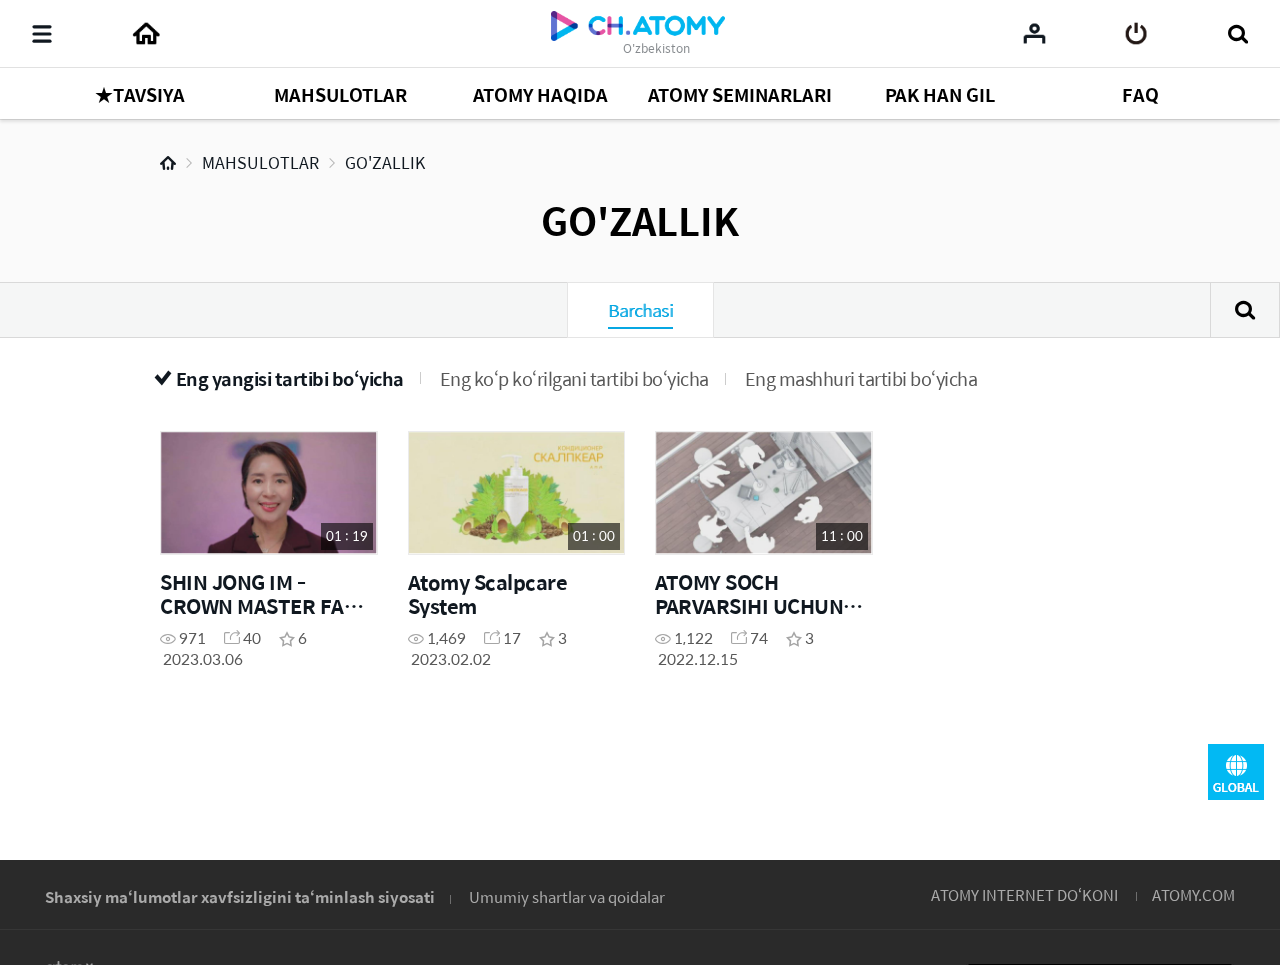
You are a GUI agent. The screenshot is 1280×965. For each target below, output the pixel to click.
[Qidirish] (1237, 34)
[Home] (146, 34)
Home (168, 163)
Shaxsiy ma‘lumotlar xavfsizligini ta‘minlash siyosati (240, 896)
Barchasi (640, 310)
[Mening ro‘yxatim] (1034, 33)
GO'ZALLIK (385, 162)
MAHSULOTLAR (260, 162)
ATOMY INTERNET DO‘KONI (1024, 894)
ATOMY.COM (1193, 894)
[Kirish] (1136, 34)
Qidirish (1245, 310)
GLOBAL (1236, 772)
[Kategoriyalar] (42, 34)
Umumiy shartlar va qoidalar (567, 896)
